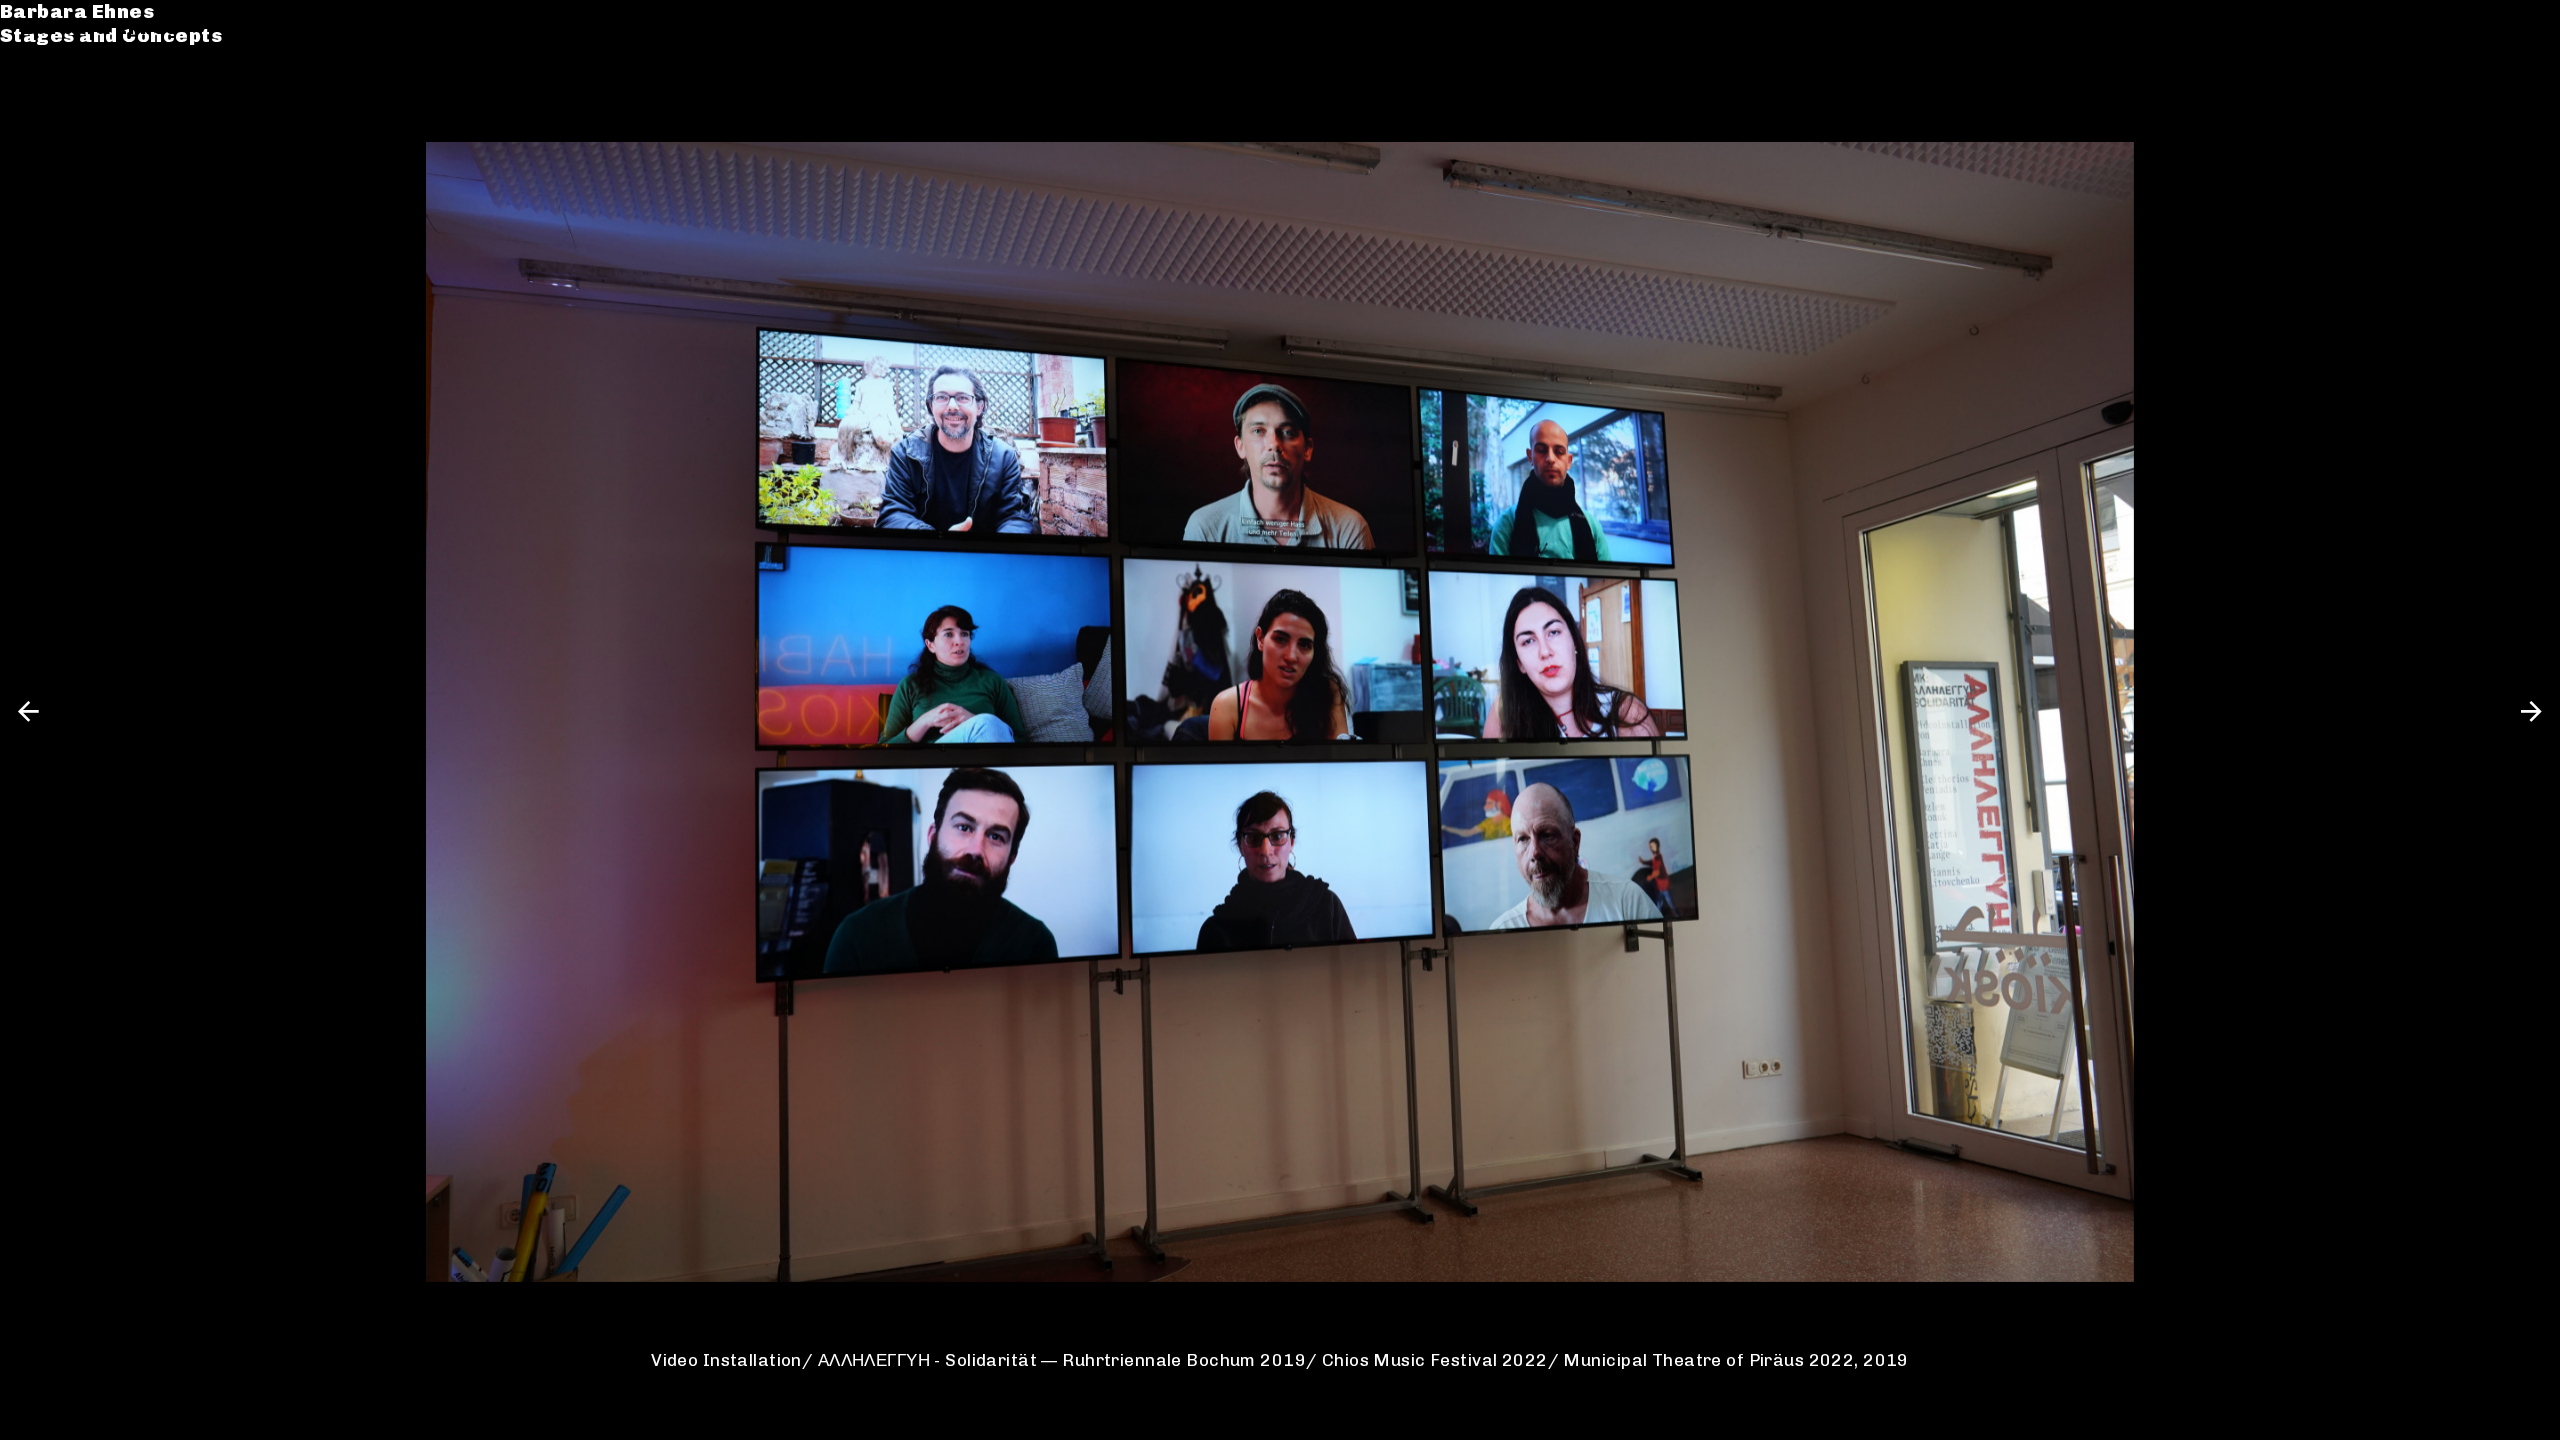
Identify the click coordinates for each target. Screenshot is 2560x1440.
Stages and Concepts (134, 51)
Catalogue (78, 91)
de (2487, 27)
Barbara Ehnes (100, 27)
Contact (65, 140)
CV (37, 115)
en (2524, 27)
